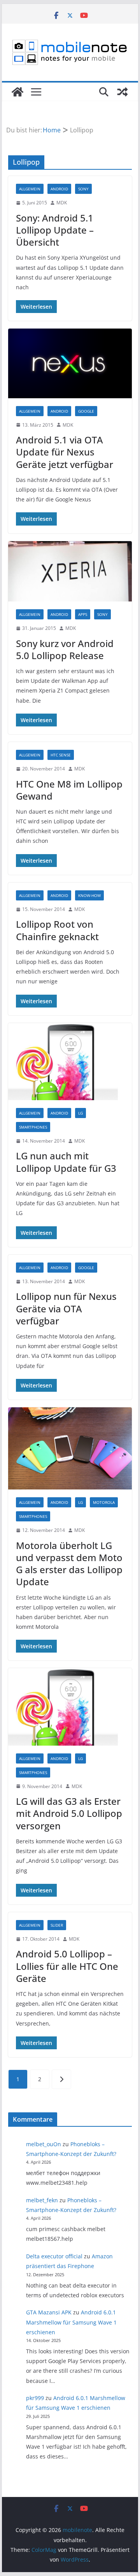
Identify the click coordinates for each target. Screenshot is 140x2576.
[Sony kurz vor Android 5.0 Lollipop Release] (70, 571)
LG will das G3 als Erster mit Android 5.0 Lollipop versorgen (69, 1813)
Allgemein (30, 189)
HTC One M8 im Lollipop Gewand (69, 790)
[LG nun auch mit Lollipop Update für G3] (70, 1062)
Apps (83, 614)
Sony (83, 189)
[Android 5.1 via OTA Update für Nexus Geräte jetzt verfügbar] (70, 363)
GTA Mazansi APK (49, 2312)
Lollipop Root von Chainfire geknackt (57, 930)
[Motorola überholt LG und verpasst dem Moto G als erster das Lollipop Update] (70, 1448)
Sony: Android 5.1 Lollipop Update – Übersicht (55, 230)
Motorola (104, 1502)
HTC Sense (61, 755)
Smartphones (33, 1127)
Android (59, 189)
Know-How (89, 895)
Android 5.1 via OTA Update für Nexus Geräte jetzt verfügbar (65, 452)
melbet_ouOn (44, 2144)
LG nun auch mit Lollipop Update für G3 (66, 1162)
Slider (57, 1925)
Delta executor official (54, 2256)
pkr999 (35, 2398)
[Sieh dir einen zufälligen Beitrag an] (122, 92)
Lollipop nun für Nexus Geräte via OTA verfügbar (66, 1308)
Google (86, 411)
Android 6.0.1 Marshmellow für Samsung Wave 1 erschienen (71, 2322)
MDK (62, 203)
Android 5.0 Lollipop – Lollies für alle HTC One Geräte (67, 1966)
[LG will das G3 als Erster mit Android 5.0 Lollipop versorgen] (70, 1707)
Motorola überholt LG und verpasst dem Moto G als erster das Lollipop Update (69, 1564)
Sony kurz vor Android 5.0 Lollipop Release (65, 649)
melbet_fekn (42, 2200)
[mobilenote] (17, 92)
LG (80, 1113)
